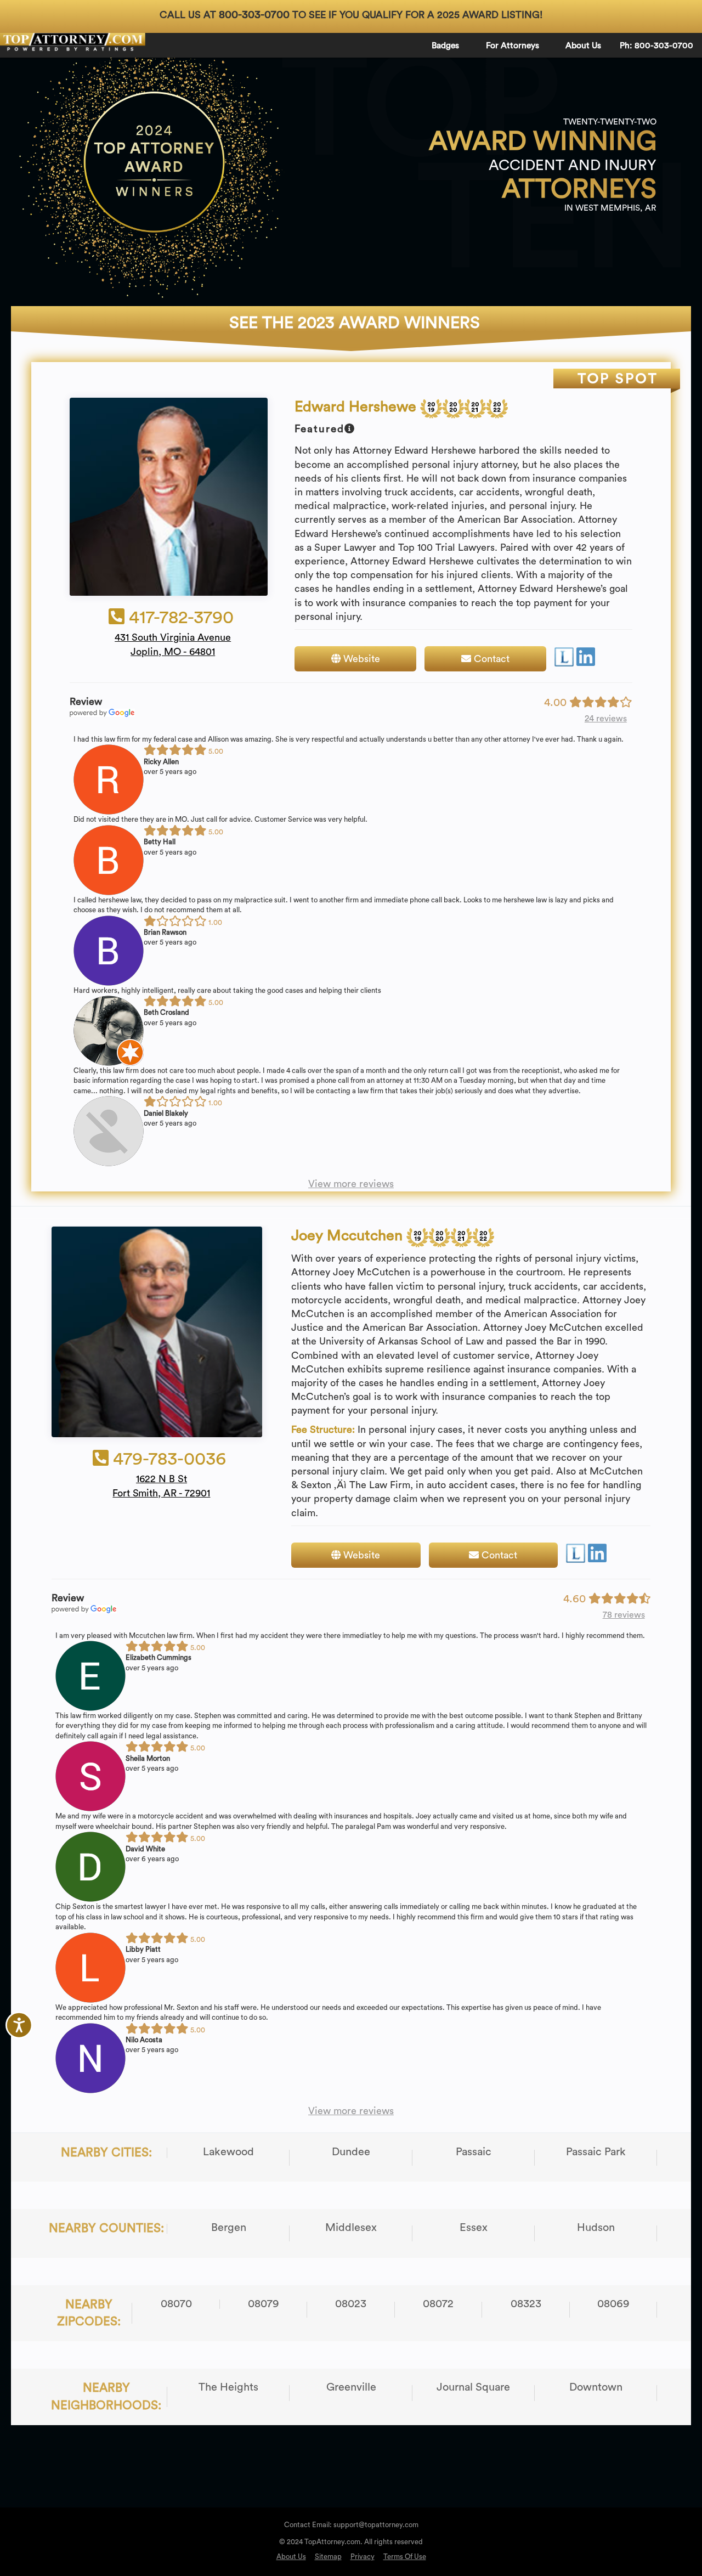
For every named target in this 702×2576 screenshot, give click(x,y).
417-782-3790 (179, 617)
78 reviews (624, 1615)
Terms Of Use (405, 2557)
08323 (526, 2304)
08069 (613, 2304)
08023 (351, 2304)
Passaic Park (596, 2152)
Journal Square (473, 2387)
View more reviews (351, 1184)
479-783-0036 (167, 1459)
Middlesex (351, 2228)
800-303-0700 (254, 15)
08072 (438, 2304)
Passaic (474, 2152)
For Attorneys (513, 46)
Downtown (596, 2387)
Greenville (351, 2387)
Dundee (351, 2152)
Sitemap (328, 2557)
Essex (474, 2228)
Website (360, 659)
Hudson (596, 2228)
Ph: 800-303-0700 (656, 46)
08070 (176, 2304)
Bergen (229, 2228)
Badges (445, 46)
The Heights (228, 2387)
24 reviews (606, 719)
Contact (490, 659)
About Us (583, 46)
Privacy (363, 2557)
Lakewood (228, 2152)
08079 (264, 2304)
